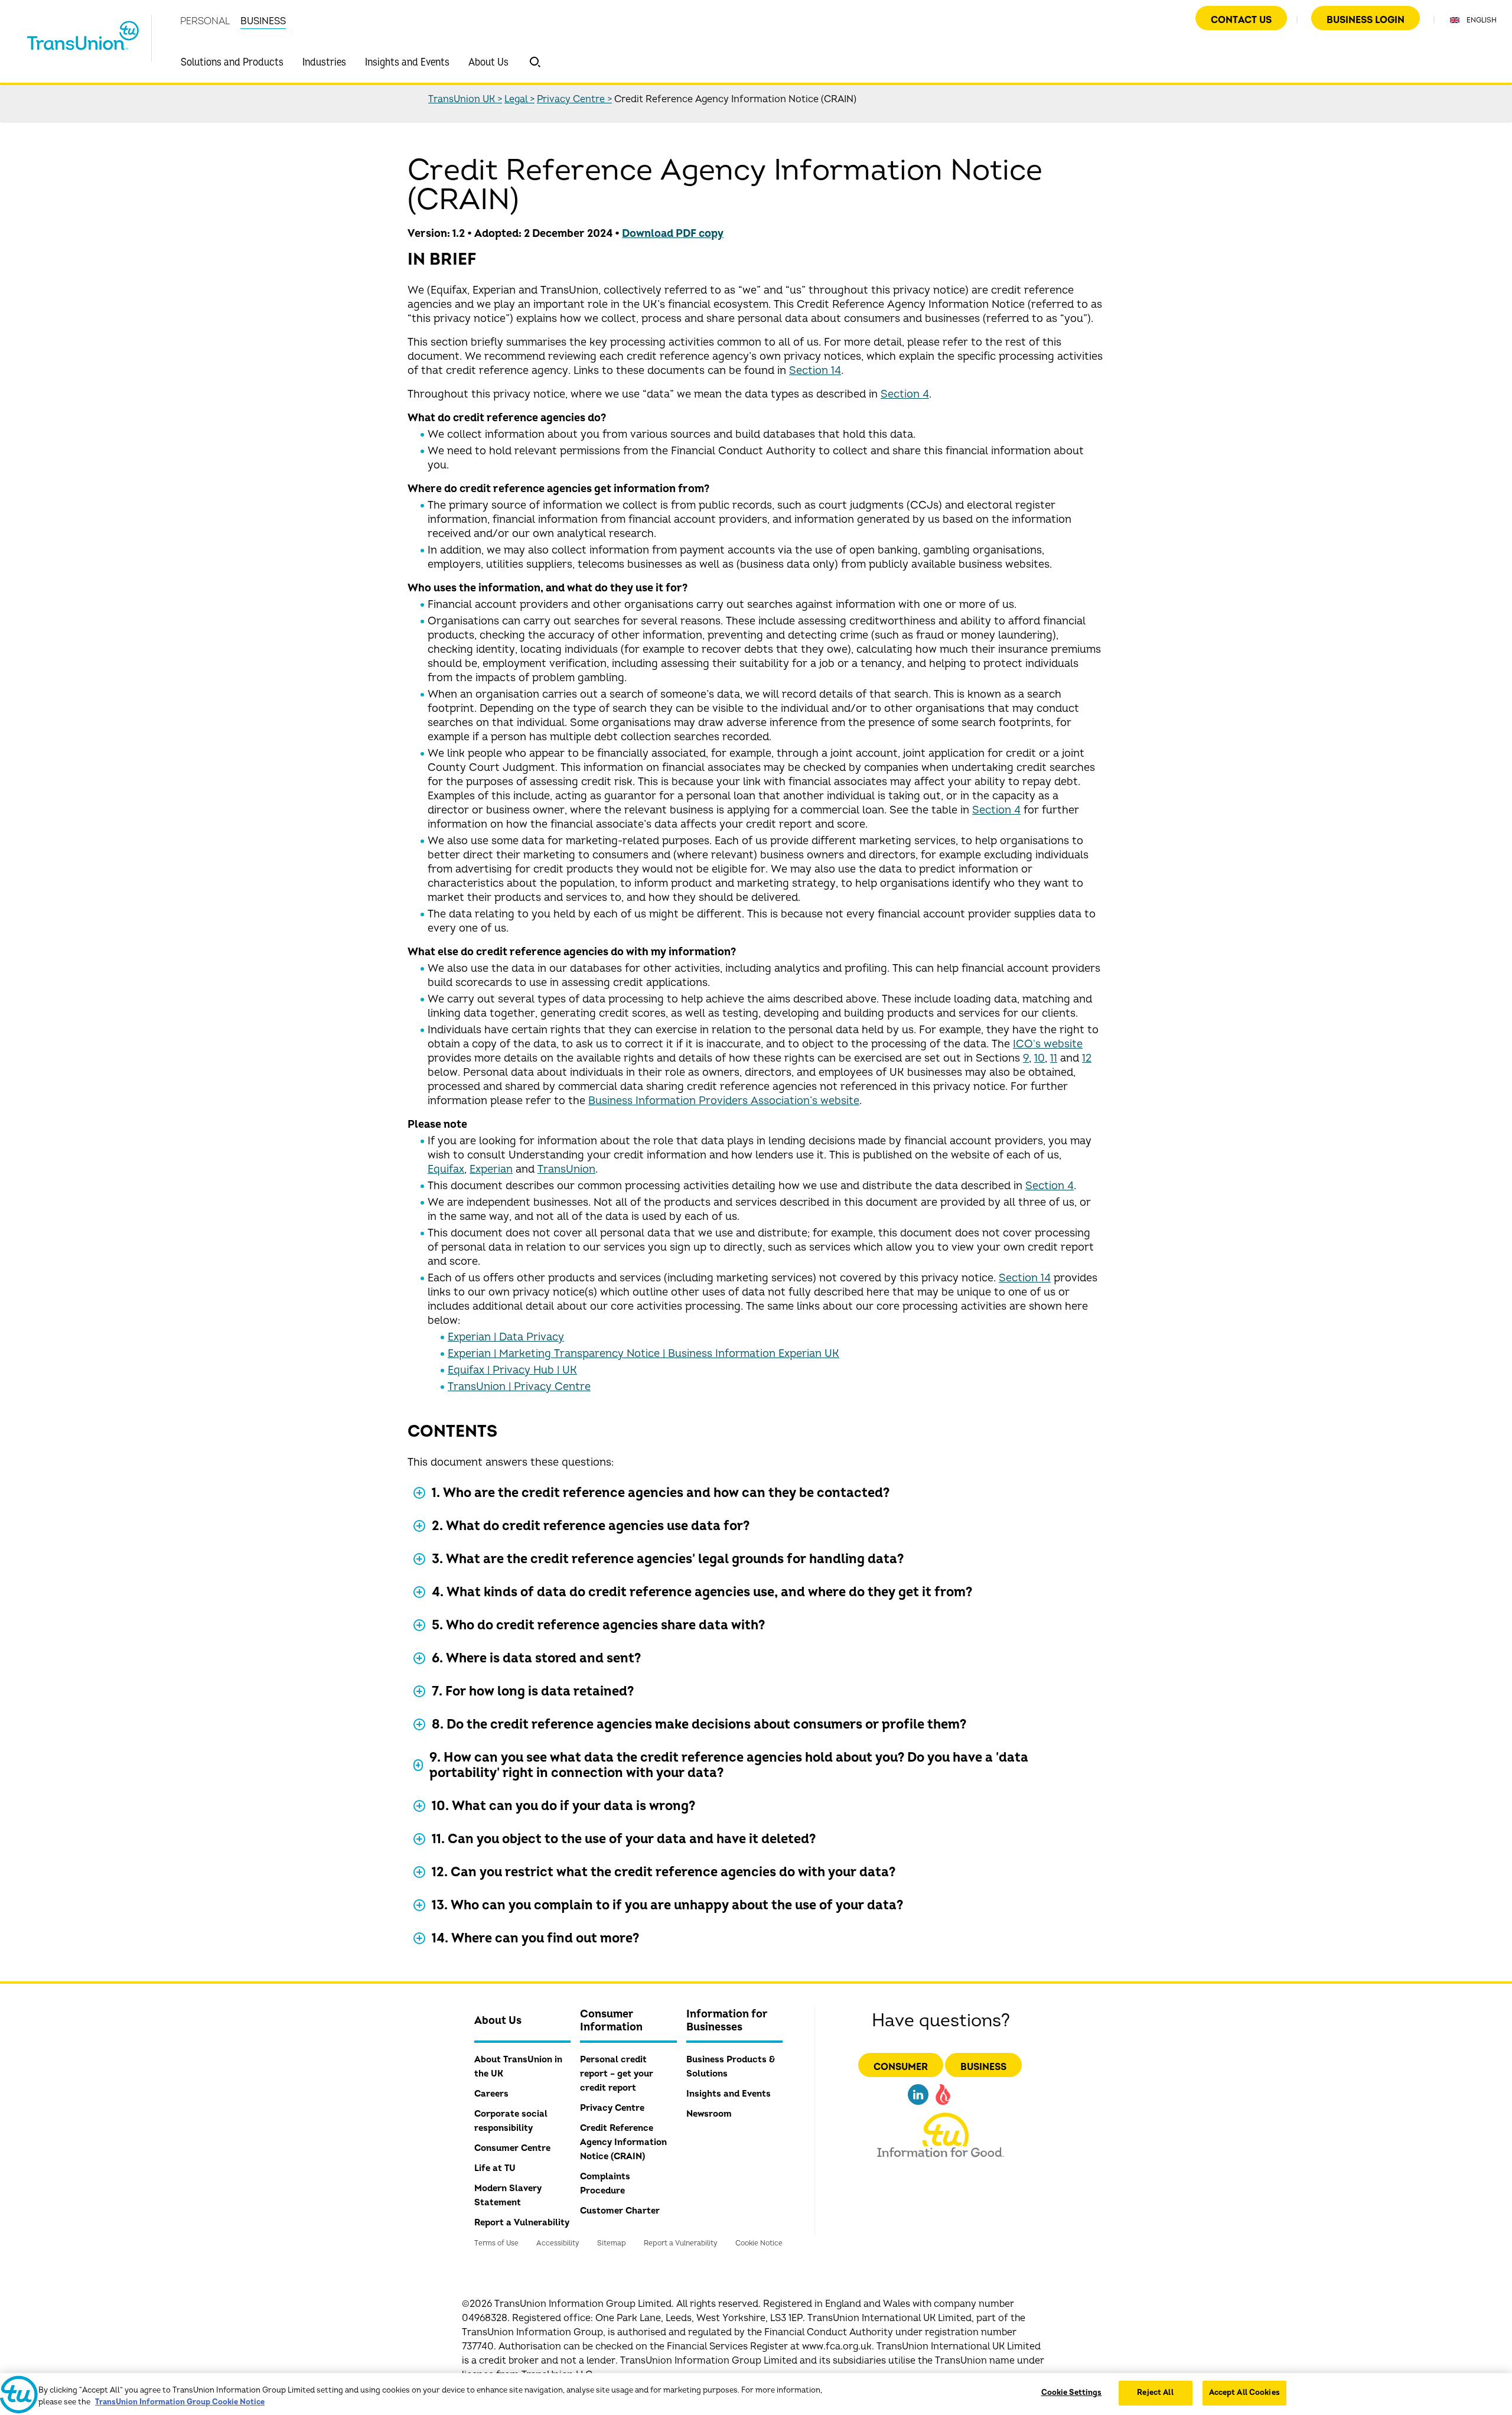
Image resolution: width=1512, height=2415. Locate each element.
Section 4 (905, 394)
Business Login (1366, 20)
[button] (535, 62)
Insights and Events (407, 62)
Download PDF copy (673, 234)
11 (1054, 1058)
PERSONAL (205, 21)
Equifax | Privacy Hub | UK (512, 1370)
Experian (491, 1169)
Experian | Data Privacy (506, 1337)
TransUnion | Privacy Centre (519, 1387)
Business (983, 2067)
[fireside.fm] (943, 2106)
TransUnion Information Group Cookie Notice (180, 2402)
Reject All (1155, 2393)
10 (1039, 1058)
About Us (488, 62)
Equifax (446, 1169)
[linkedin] (918, 2106)
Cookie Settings (1072, 2393)
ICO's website (1048, 1044)
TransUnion (566, 1169)
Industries (324, 62)
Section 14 (815, 371)
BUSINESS (263, 21)
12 (1087, 1058)
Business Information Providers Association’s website (724, 1101)
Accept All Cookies (1244, 2393)
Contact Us (1241, 20)
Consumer (901, 2067)
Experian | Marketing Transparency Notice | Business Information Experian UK (643, 1354)
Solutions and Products (232, 62)
